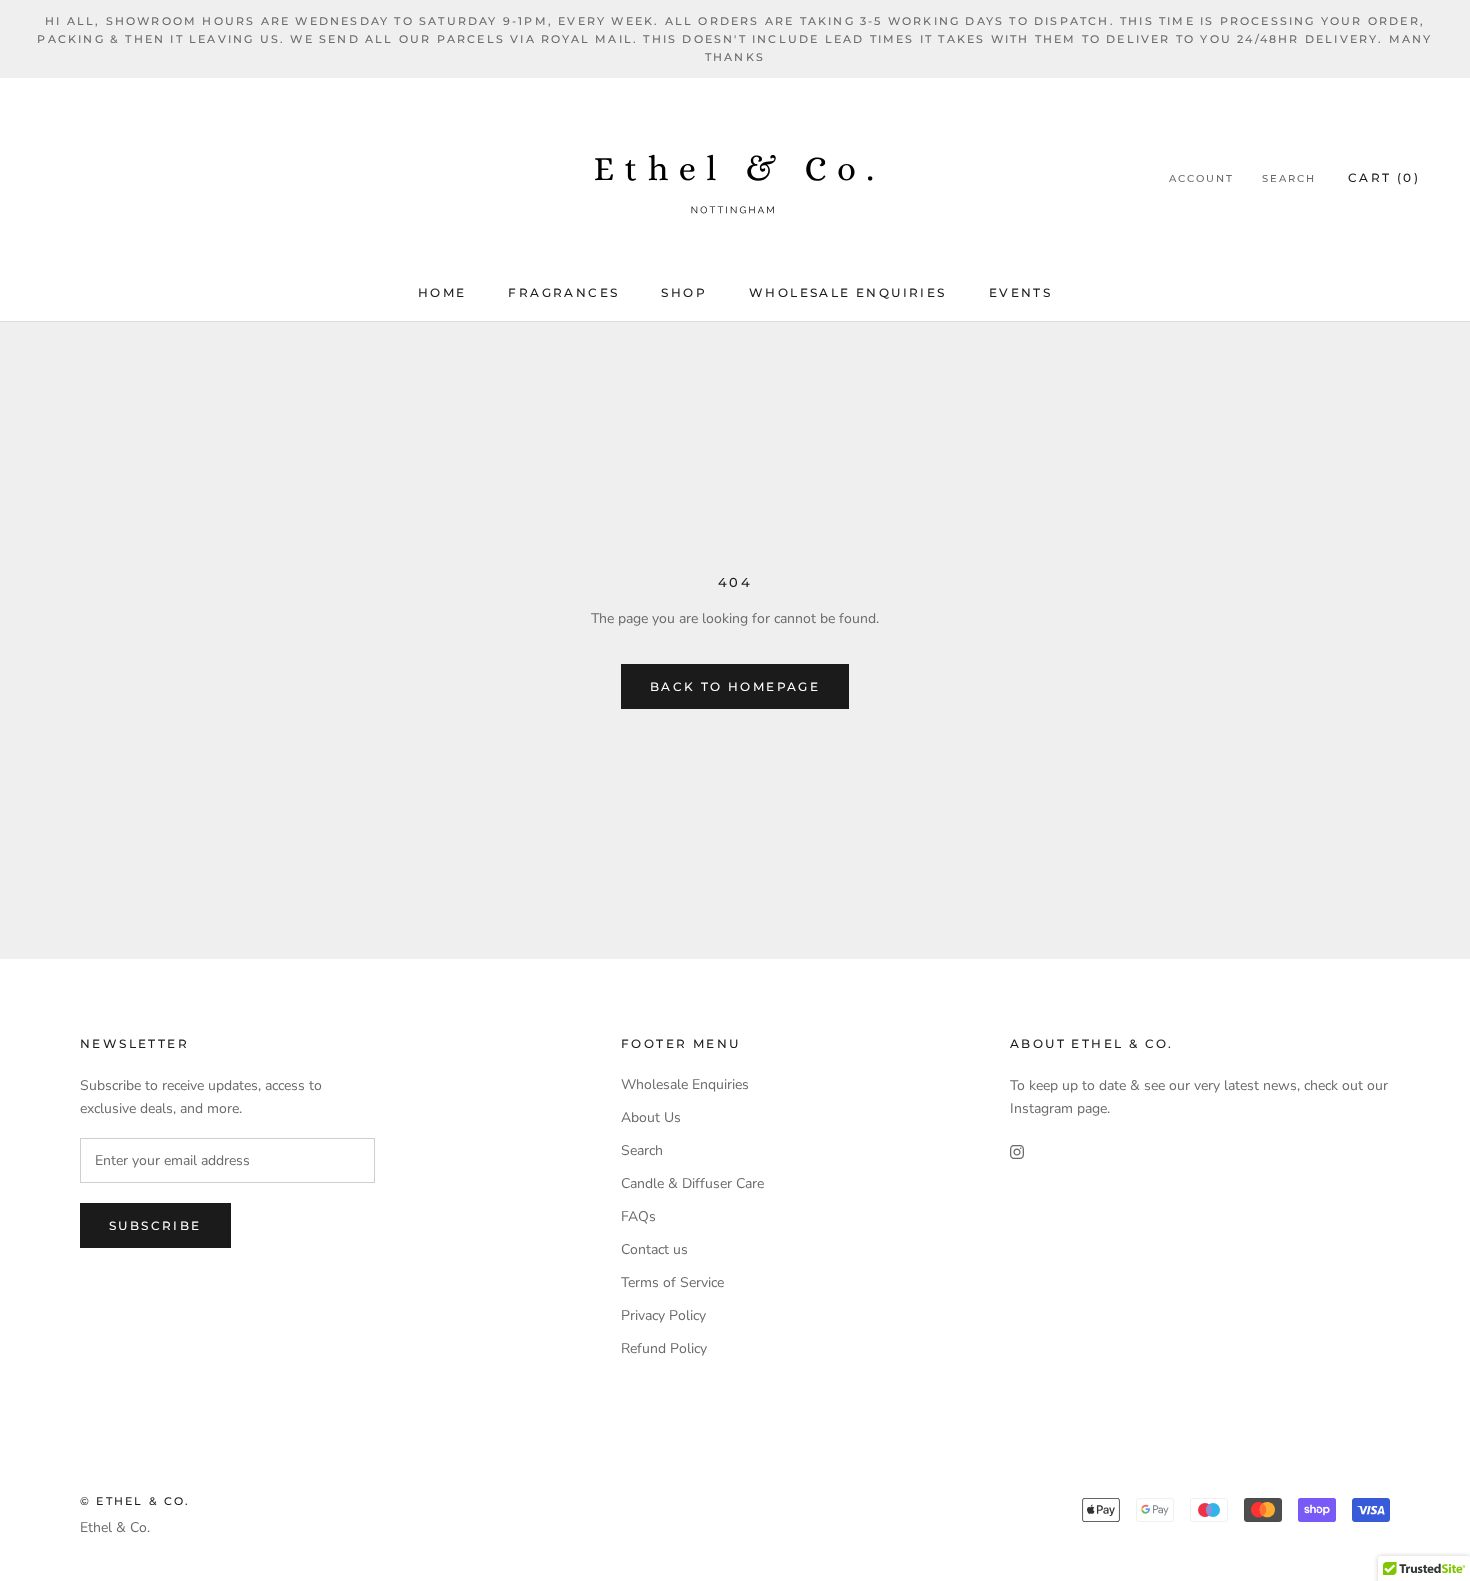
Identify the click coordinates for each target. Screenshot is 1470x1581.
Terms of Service (672, 1282)
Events (1020, 292)
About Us (651, 1117)
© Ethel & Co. (135, 1501)
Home (442, 292)
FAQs (638, 1216)
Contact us (654, 1249)
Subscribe (155, 1225)
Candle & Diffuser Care (692, 1183)
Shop (684, 292)
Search (1289, 178)
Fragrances (563, 292)
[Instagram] (1017, 1151)
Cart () (1384, 177)
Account (1201, 178)
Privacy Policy (663, 1315)
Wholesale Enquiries (848, 292)
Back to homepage (735, 686)
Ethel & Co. (115, 1527)
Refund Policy (664, 1348)
